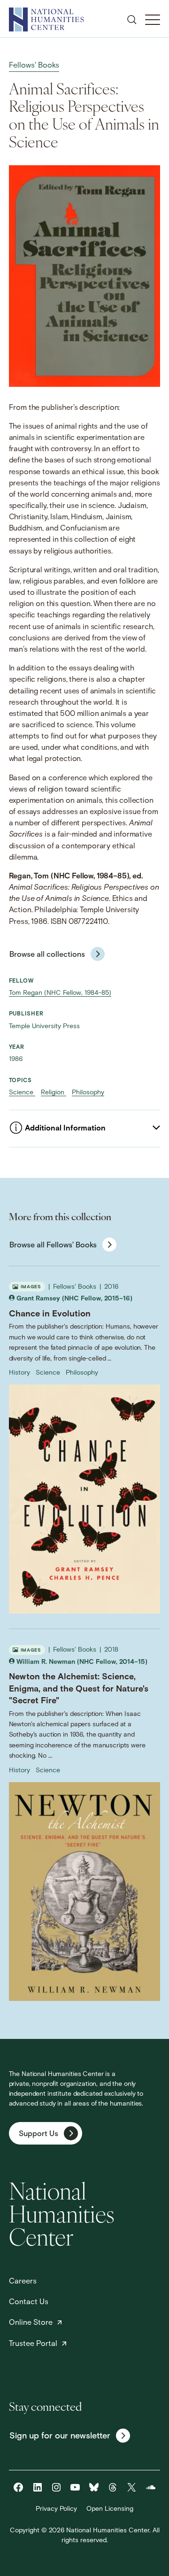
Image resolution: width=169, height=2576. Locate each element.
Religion (54, 1093)
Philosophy (88, 1093)
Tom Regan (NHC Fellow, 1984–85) (60, 993)
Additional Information (65, 1129)
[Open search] (132, 20)
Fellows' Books (34, 66)
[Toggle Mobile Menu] (153, 20)
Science (22, 1093)
